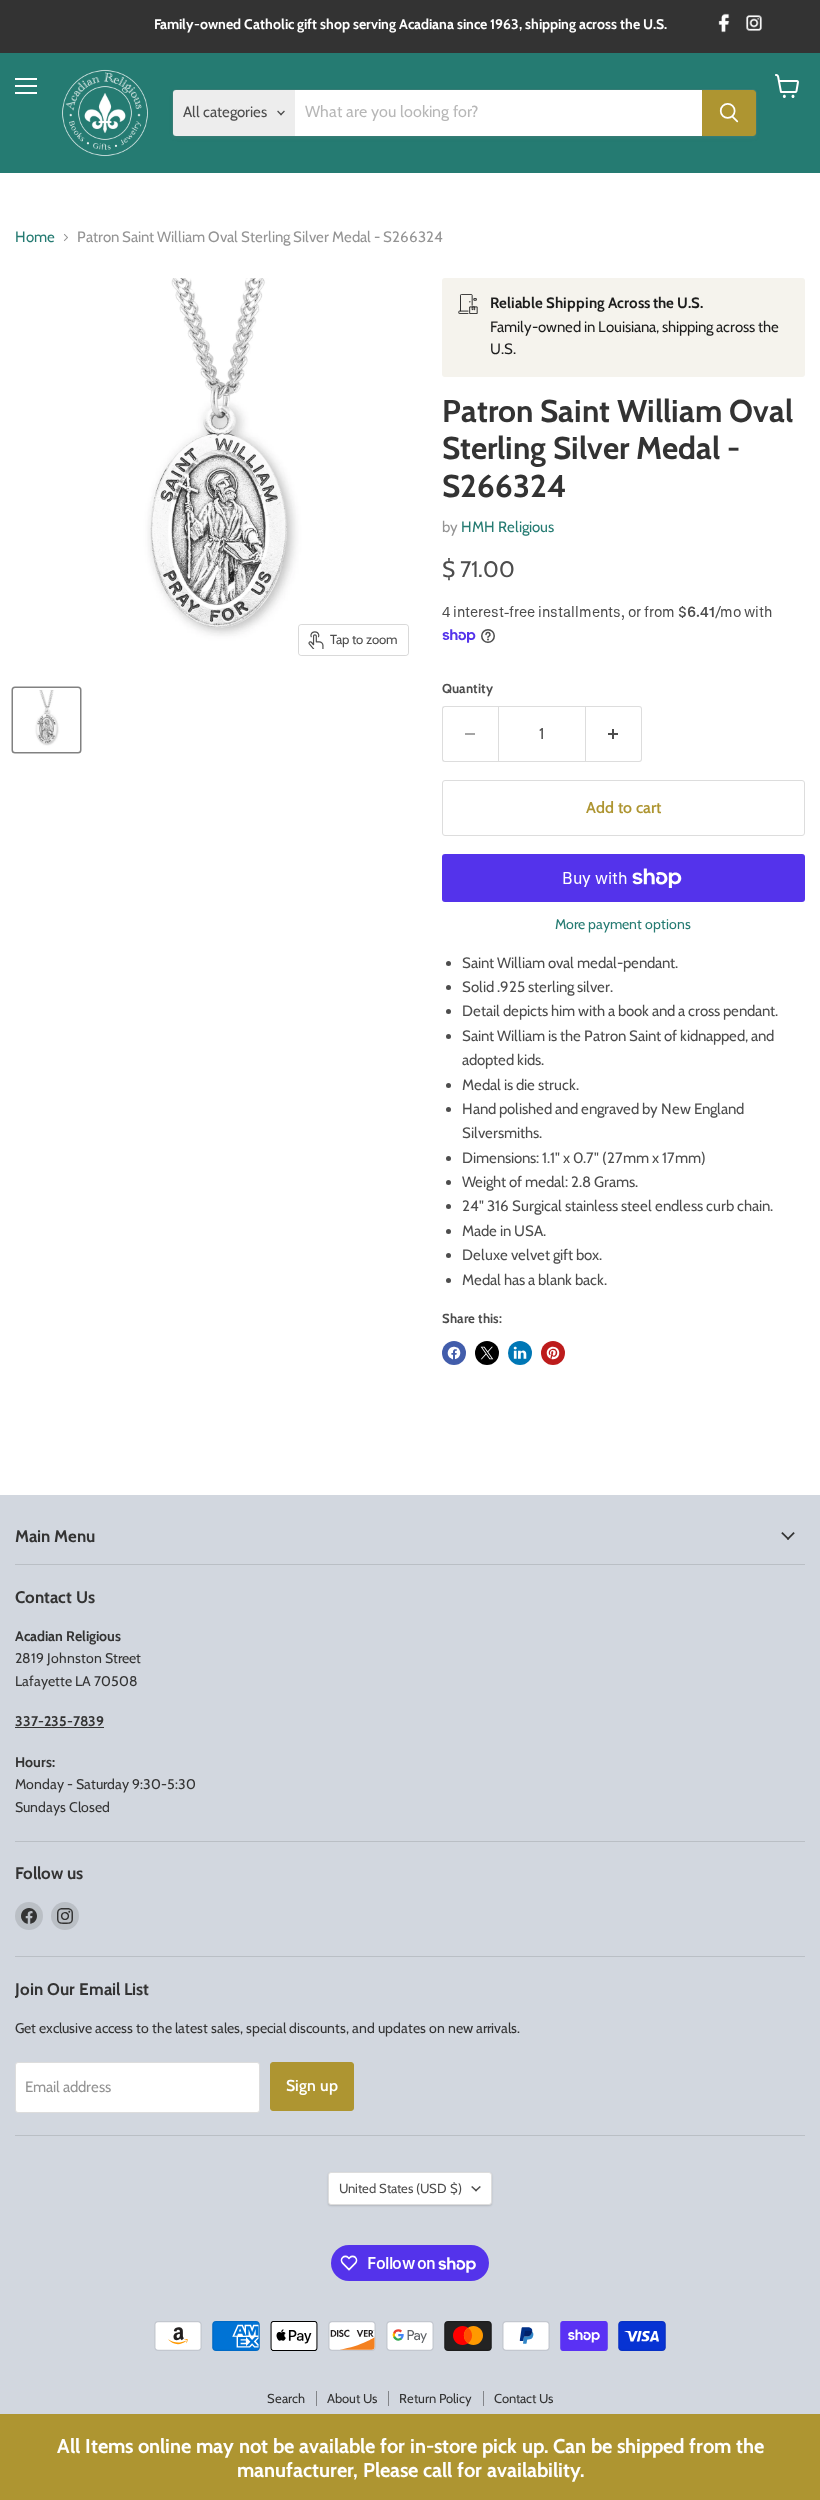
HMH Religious (507, 527)
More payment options (623, 924)
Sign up (312, 2085)
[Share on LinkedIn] (520, 1353)
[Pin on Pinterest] (553, 1353)
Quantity (467, 688)
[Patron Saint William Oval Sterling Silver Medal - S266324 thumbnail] (46, 720)
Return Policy (435, 2398)
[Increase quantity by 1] (614, 734)
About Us (352, 2398)
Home (35, 237)
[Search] (729, 113)
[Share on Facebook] (454, 1353)
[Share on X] (487, 1353)
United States (400, 2188)
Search (286, 2398)
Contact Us (523, 2398)
